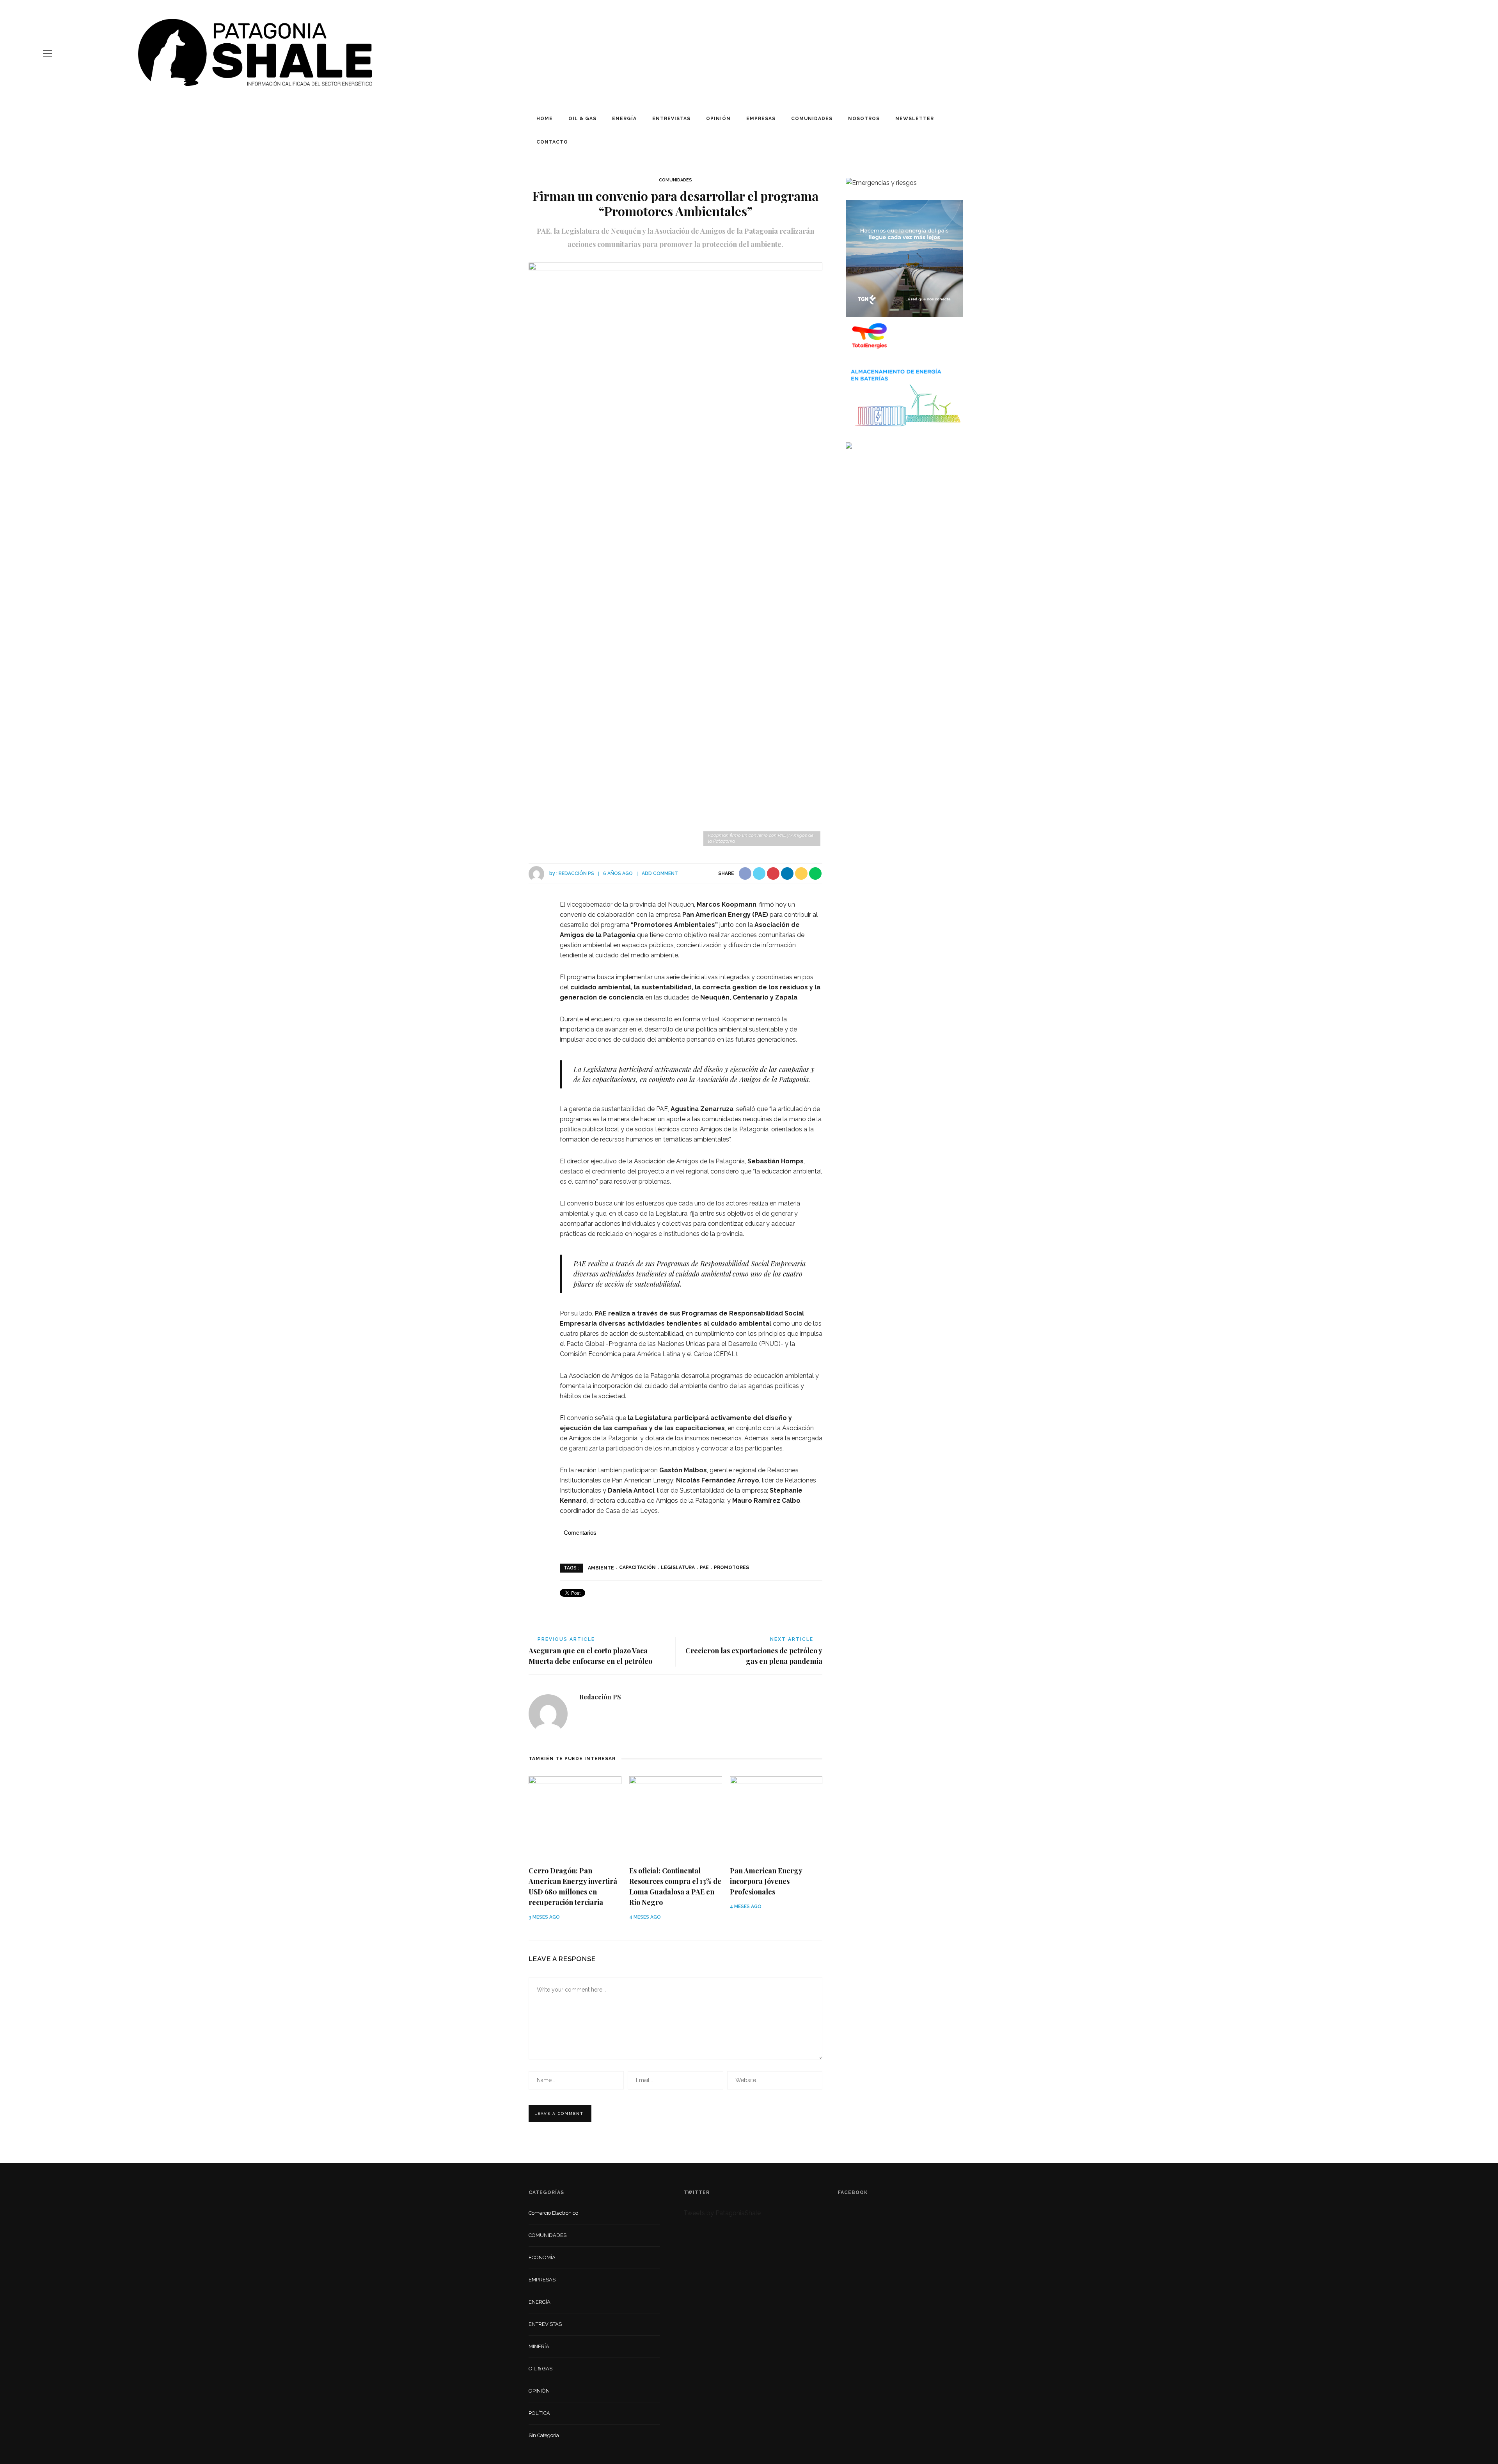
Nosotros (864, 119)
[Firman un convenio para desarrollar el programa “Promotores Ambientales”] (675, 555)
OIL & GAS (582, 119)
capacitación (637, 1568)
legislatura (678, 1568)
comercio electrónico (553, 2213)
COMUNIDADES (812, 119)
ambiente (601, 1568)
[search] (1452, 53)
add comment (660, 873)
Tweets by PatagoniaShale (722, 2213)
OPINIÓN (718, 119)
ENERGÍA (624, 119)
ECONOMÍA (542, 2257)
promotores (731, 1568)
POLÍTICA (539, 2413)
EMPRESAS (761, 119)
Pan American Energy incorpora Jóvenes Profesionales (766, 1881)
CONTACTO (552, 142)
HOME (545, 119)
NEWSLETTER (915, 119)
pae (704, 1568)
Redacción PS (576, 873)
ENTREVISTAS (671, 119)
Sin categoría (544, 2435)
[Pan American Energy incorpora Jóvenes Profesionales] (776, 1817)
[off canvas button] (48, 53)
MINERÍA (539, 2346)
